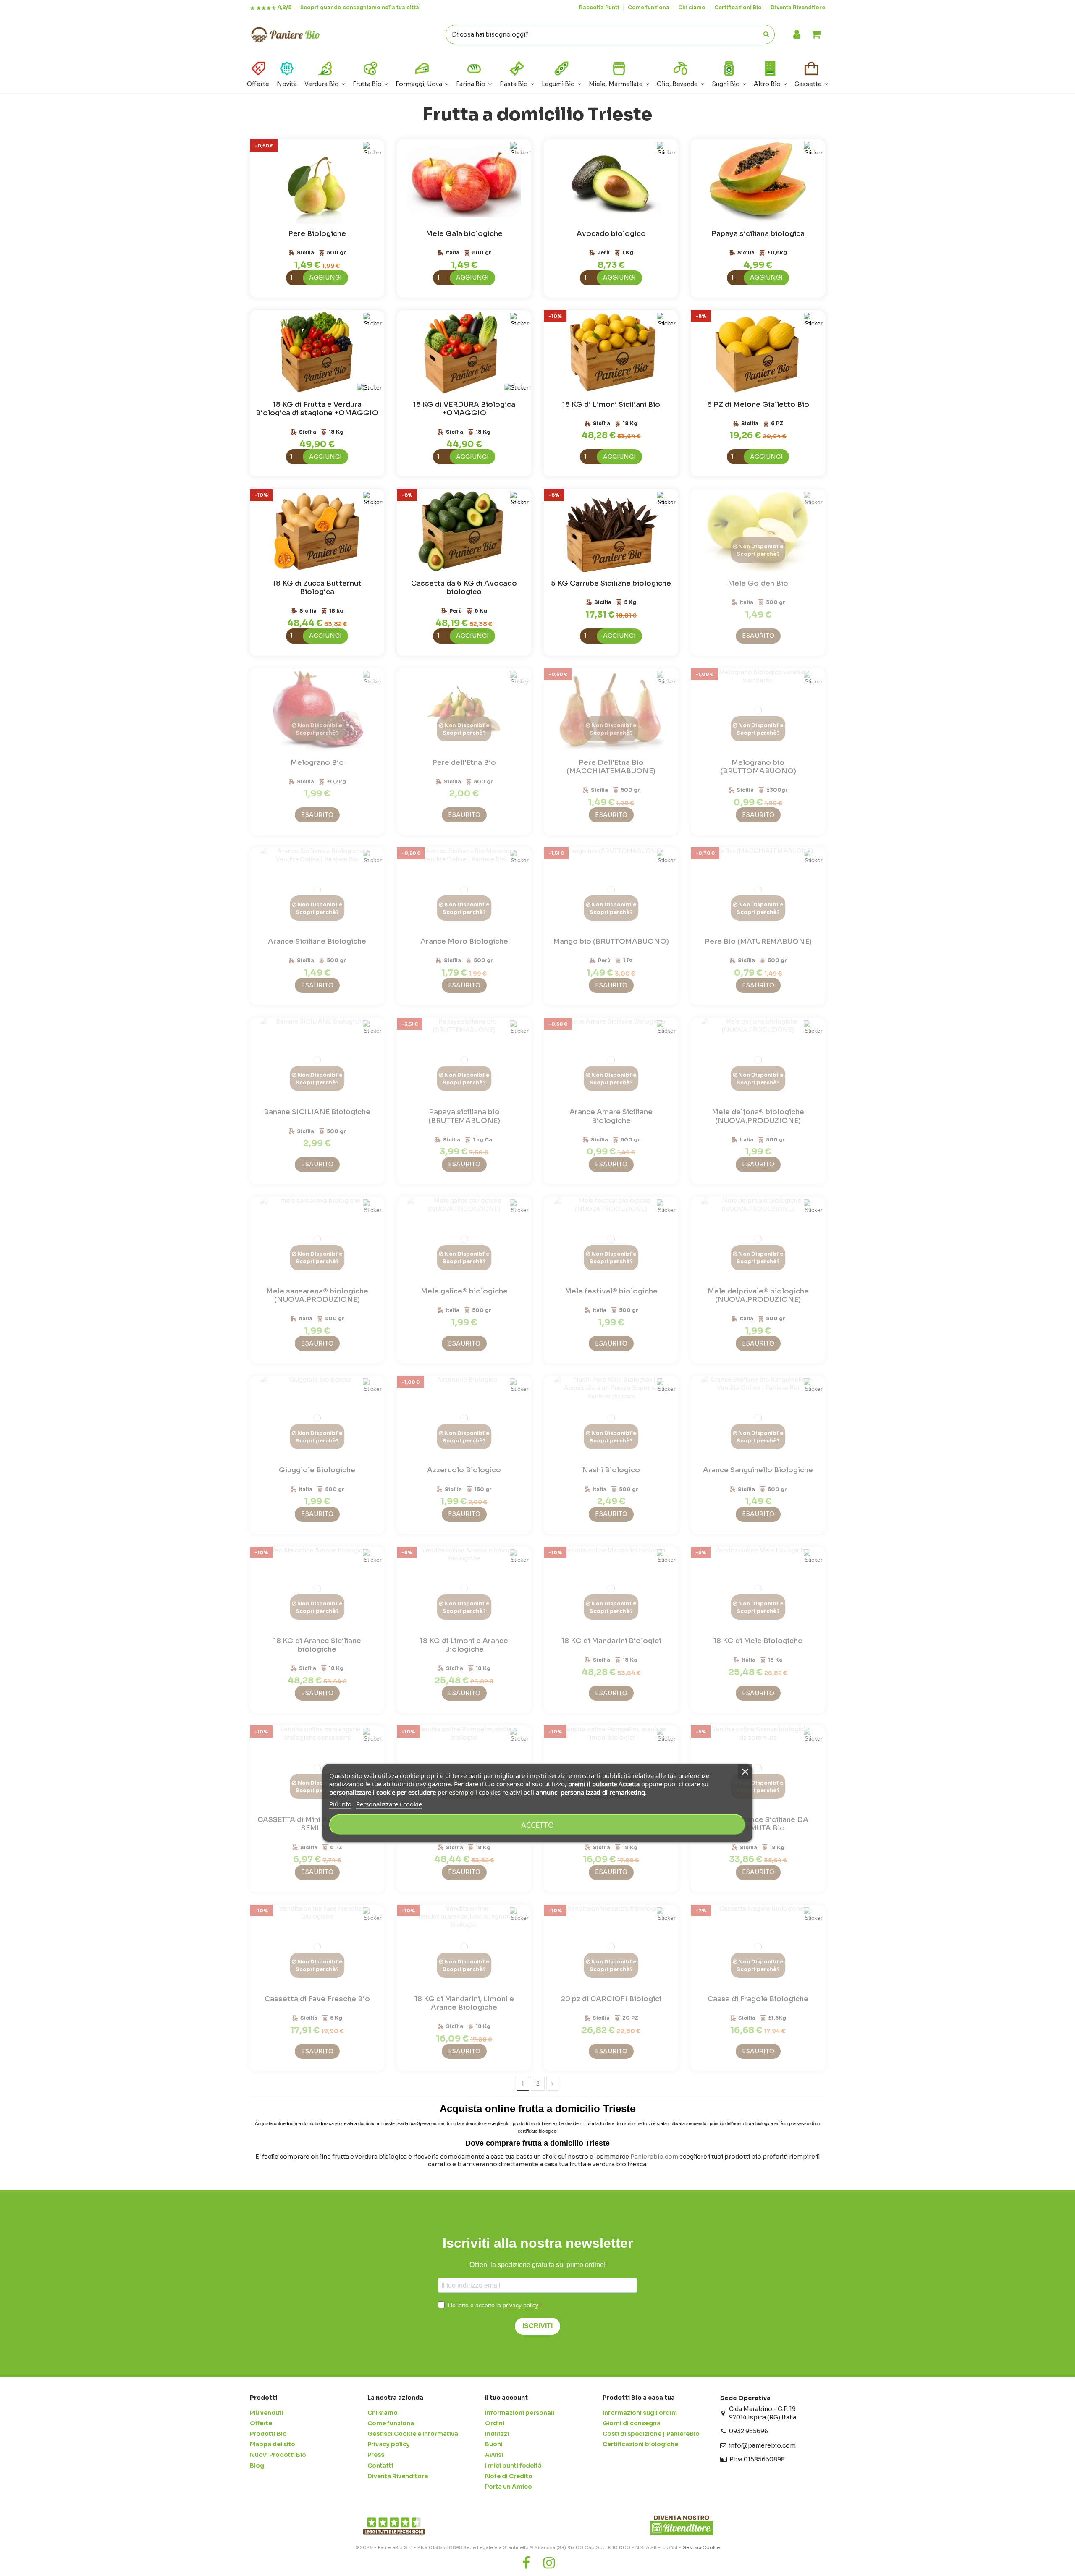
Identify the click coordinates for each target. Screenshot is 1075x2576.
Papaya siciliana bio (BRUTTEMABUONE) (464, 1116)
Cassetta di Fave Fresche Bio (317, 1999)
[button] (770, 73)
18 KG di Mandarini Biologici (611, 1641)
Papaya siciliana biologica (758, 234)
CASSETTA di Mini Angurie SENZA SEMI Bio (317, 1824)
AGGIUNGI (325, 277)
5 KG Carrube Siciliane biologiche (611, 583)
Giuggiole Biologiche (317, 1470)
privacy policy (520, 2305)
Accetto (537, 1825)
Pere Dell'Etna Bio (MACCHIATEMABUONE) (611, 767)
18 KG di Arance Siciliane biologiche (317, 1645)
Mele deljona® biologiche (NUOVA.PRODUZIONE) (758, 1116)
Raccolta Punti (600, 7)
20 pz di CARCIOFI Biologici (611, 1999)
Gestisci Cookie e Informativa (413, 2434)
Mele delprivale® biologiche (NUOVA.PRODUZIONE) (758, 1295)
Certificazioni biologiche (640, 2444)
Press (376, 2455)
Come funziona (649, 7)
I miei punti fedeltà (513, 2466)
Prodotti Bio (268, 2434)
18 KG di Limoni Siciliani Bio (611, 404)
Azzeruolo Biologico (464, 1470)
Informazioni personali (520, 2413)
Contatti (380, 2466)
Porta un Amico (509, 2487)
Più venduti (267, 2413)
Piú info (340, 1804)
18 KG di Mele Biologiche (758, 1641)
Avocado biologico (611, 234)
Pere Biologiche (317, 234)
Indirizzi (497, 2434)
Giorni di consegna (632, 2423)
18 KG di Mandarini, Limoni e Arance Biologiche (464, 2003)
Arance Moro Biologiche (464, 941)
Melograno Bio (317, 763)
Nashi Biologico (611, 1470)
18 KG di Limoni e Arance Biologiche (464, 1645)
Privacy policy (389, 2444)
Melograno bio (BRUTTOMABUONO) (758, 767)
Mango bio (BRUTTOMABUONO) (611, 941)
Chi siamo (692, 7)
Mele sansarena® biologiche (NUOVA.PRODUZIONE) (317, 1295)
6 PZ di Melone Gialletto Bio (758, 404)
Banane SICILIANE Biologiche (317, 1112)
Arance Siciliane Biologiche (317, 941)
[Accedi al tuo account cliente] (797, 35)
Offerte (261, 2423)
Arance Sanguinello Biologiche (758, 1470)
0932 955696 (749, 2431)
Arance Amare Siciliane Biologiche (611, 1116)
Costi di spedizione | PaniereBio (651, 2434)
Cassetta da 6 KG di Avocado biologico (464, 588)
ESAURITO (758, 636)
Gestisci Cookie (701, 2547)
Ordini (495, 2423)
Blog (257, 2466)
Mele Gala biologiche (464, 234)
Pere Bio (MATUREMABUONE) (758, 941)
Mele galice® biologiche (464, 1291)
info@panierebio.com (762, 2445)
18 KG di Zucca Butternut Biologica (317, 588)
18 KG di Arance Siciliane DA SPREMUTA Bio (758, 1824)
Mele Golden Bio (758, 583)
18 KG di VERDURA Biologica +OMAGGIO (464, 409)
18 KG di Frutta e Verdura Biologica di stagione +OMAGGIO (317, 409)
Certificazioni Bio (739, 7)
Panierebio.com (654, 2157)
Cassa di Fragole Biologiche (758, 1999)
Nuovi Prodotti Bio (278, 2455)
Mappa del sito (273, 2444)
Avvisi (494, 2455)
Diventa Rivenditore (798, 7)
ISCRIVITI (537, 2326)
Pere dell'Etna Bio (464, 763)
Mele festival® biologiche (611, 1291)
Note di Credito (509, 2476)
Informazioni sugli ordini (640, 2413)
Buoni (494, 2444)
